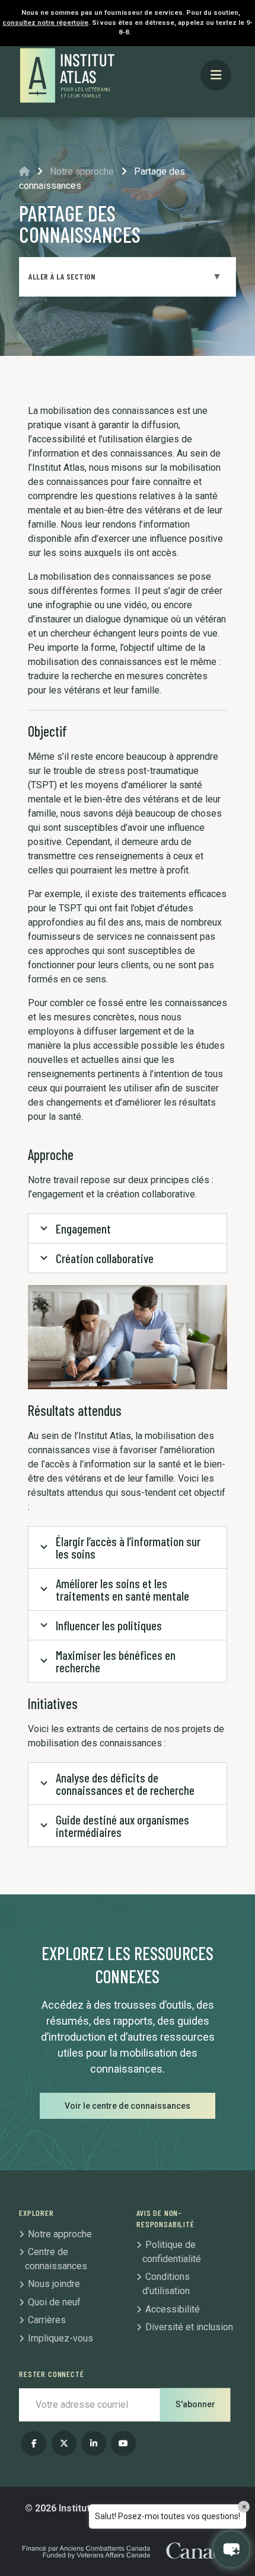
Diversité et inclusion (189, 2327)
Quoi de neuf (54, 2302)
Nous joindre (54, 2284)
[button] (231, 2549)
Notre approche (82, 171)
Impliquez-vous (60, 2338)
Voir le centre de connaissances (128, 2106)
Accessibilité (173, 2309)
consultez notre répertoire (45, 23)
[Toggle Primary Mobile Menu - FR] (216, 76)
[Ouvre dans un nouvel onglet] (34, 2443)
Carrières (47, 2320)
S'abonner (195, 2404)
